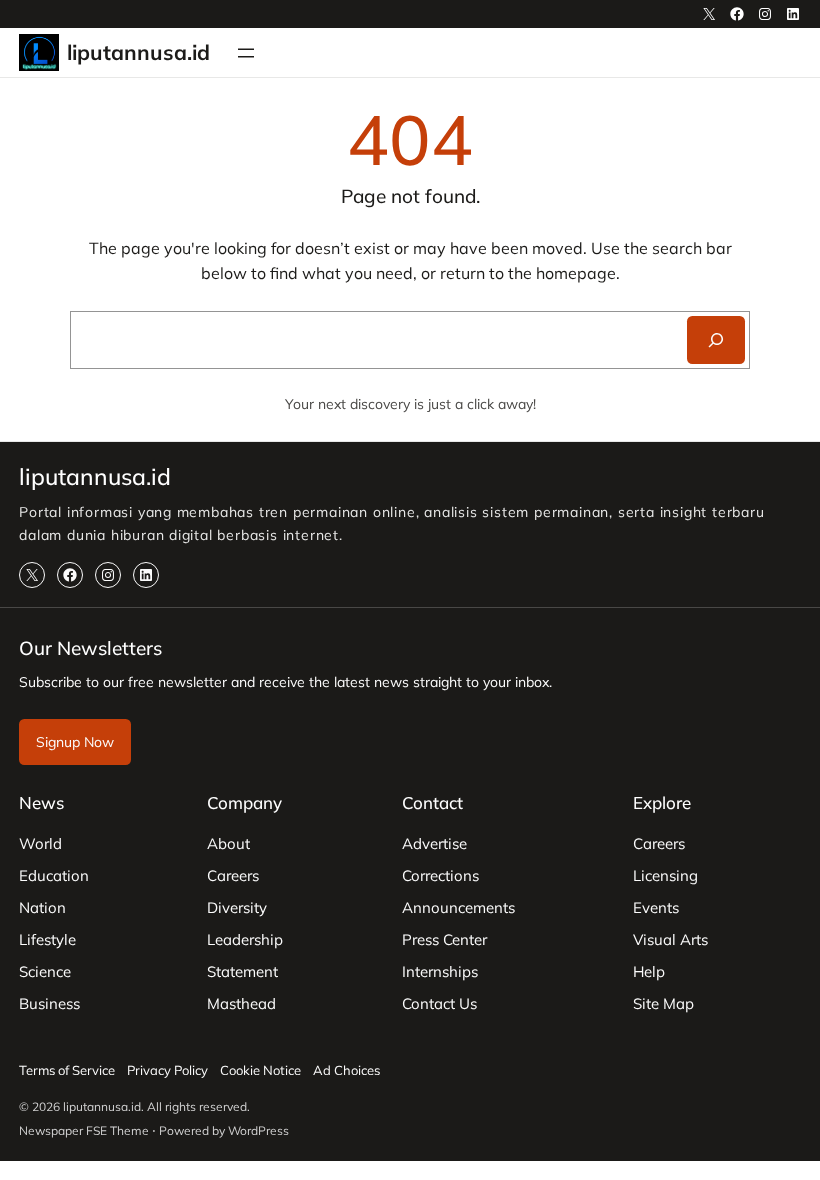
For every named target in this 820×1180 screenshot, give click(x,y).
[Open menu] (246, 53)
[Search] (716, 340)
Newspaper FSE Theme (84, 1130)
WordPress (258, 1130)
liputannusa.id (138, 52)
